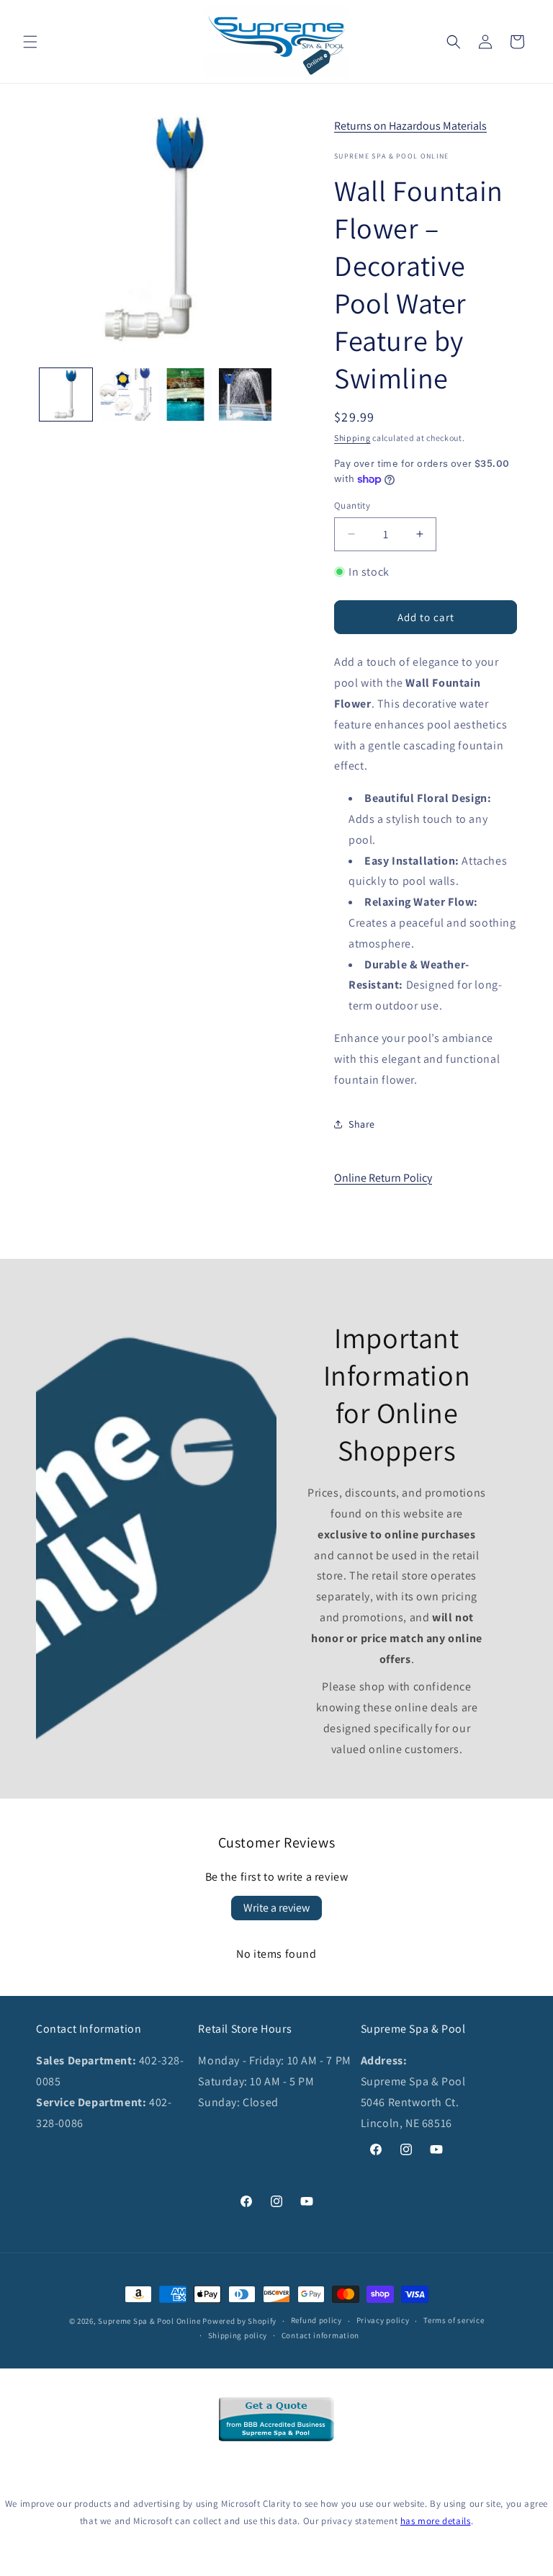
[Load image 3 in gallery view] (185, 395)
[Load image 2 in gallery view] (126, 395)
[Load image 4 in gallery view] (245, 395)
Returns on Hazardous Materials (410, 126)
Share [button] (362, 1124)
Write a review (276, 1908)
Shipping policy (238, 2335)
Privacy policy (383, 2320)
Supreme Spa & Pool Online (149, 2321)
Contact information (320, 2335)
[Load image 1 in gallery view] (66, 395)
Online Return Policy (383, 1178)
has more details (436, 2521)
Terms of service (454, 2320)
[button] (30, 42)
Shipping (352, 438)
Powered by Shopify (239, 2321)
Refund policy (316, 2320)
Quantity (352, 505)
